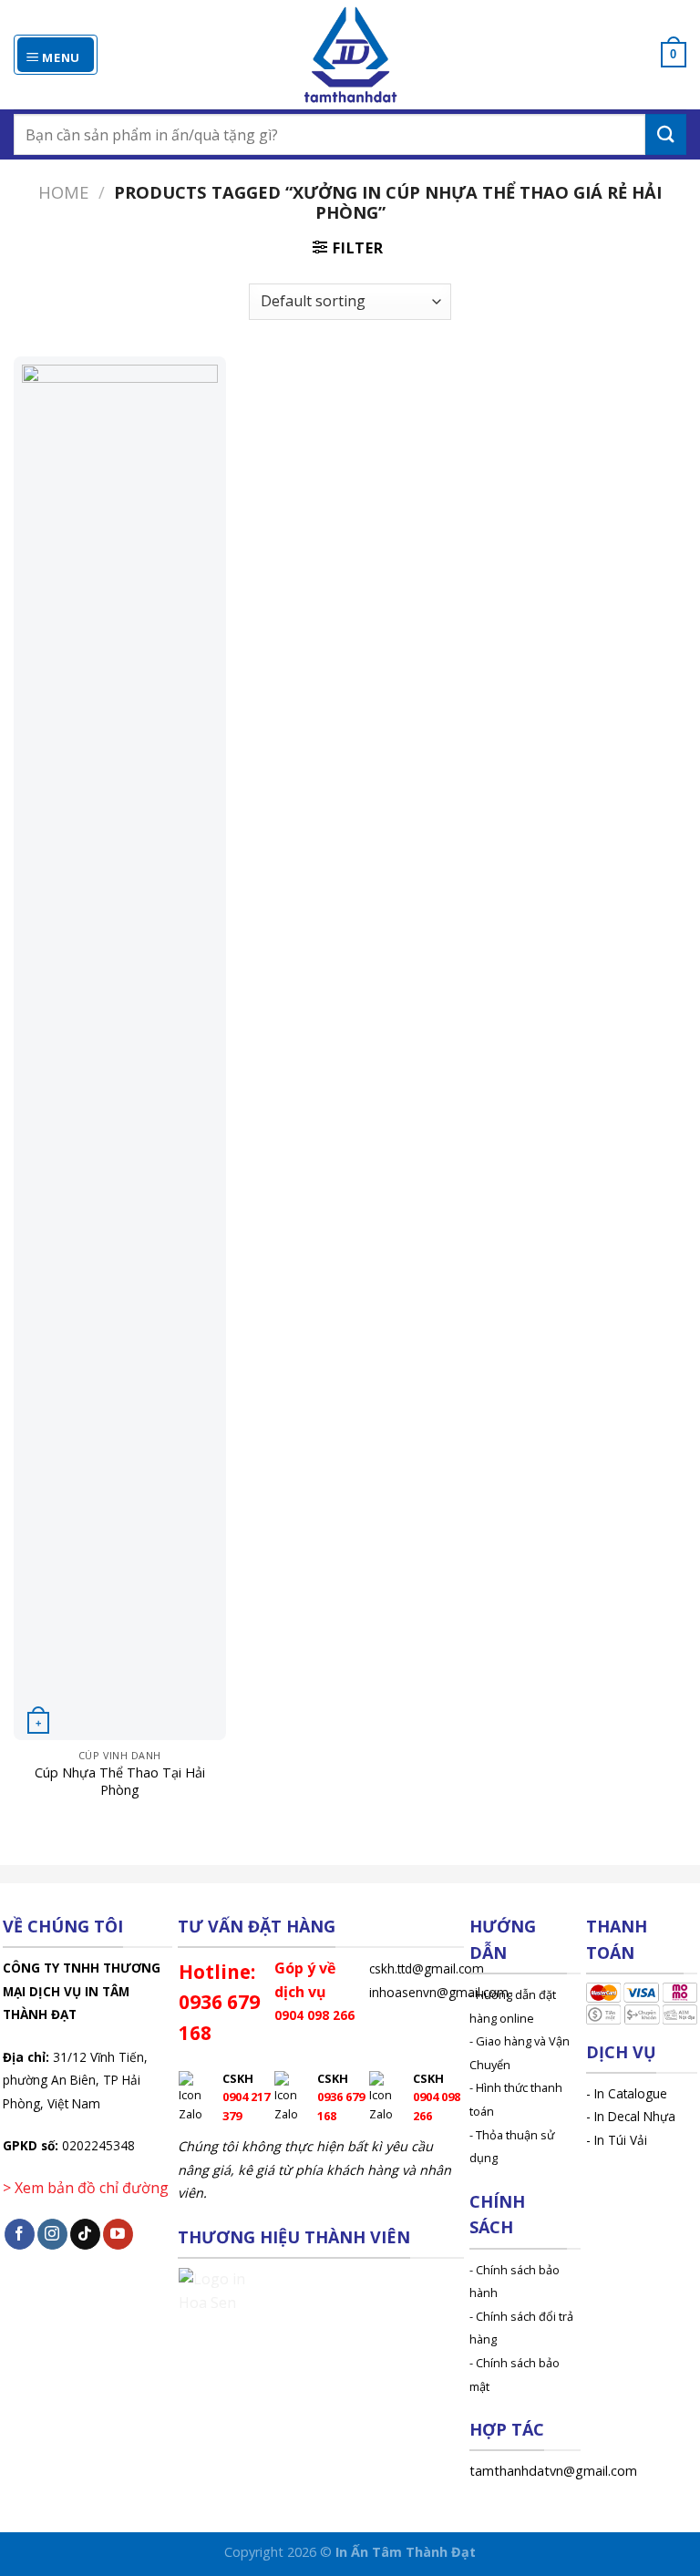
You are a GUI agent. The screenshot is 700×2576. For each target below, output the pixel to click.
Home (63, 192)
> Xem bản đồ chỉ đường (86, 2188)
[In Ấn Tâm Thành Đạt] (350, 55)
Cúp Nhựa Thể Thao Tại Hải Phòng (120, 1782)
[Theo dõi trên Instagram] (52, 2234)
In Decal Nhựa (635, 2116)
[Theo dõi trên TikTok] (85, 2234)
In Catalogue (631, 2093)
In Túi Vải (621, 2140)
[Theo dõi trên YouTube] (118, 2234)
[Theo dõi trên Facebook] (20, 2234)
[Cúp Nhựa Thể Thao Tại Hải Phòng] (120, 1048)
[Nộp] (666, 134)
